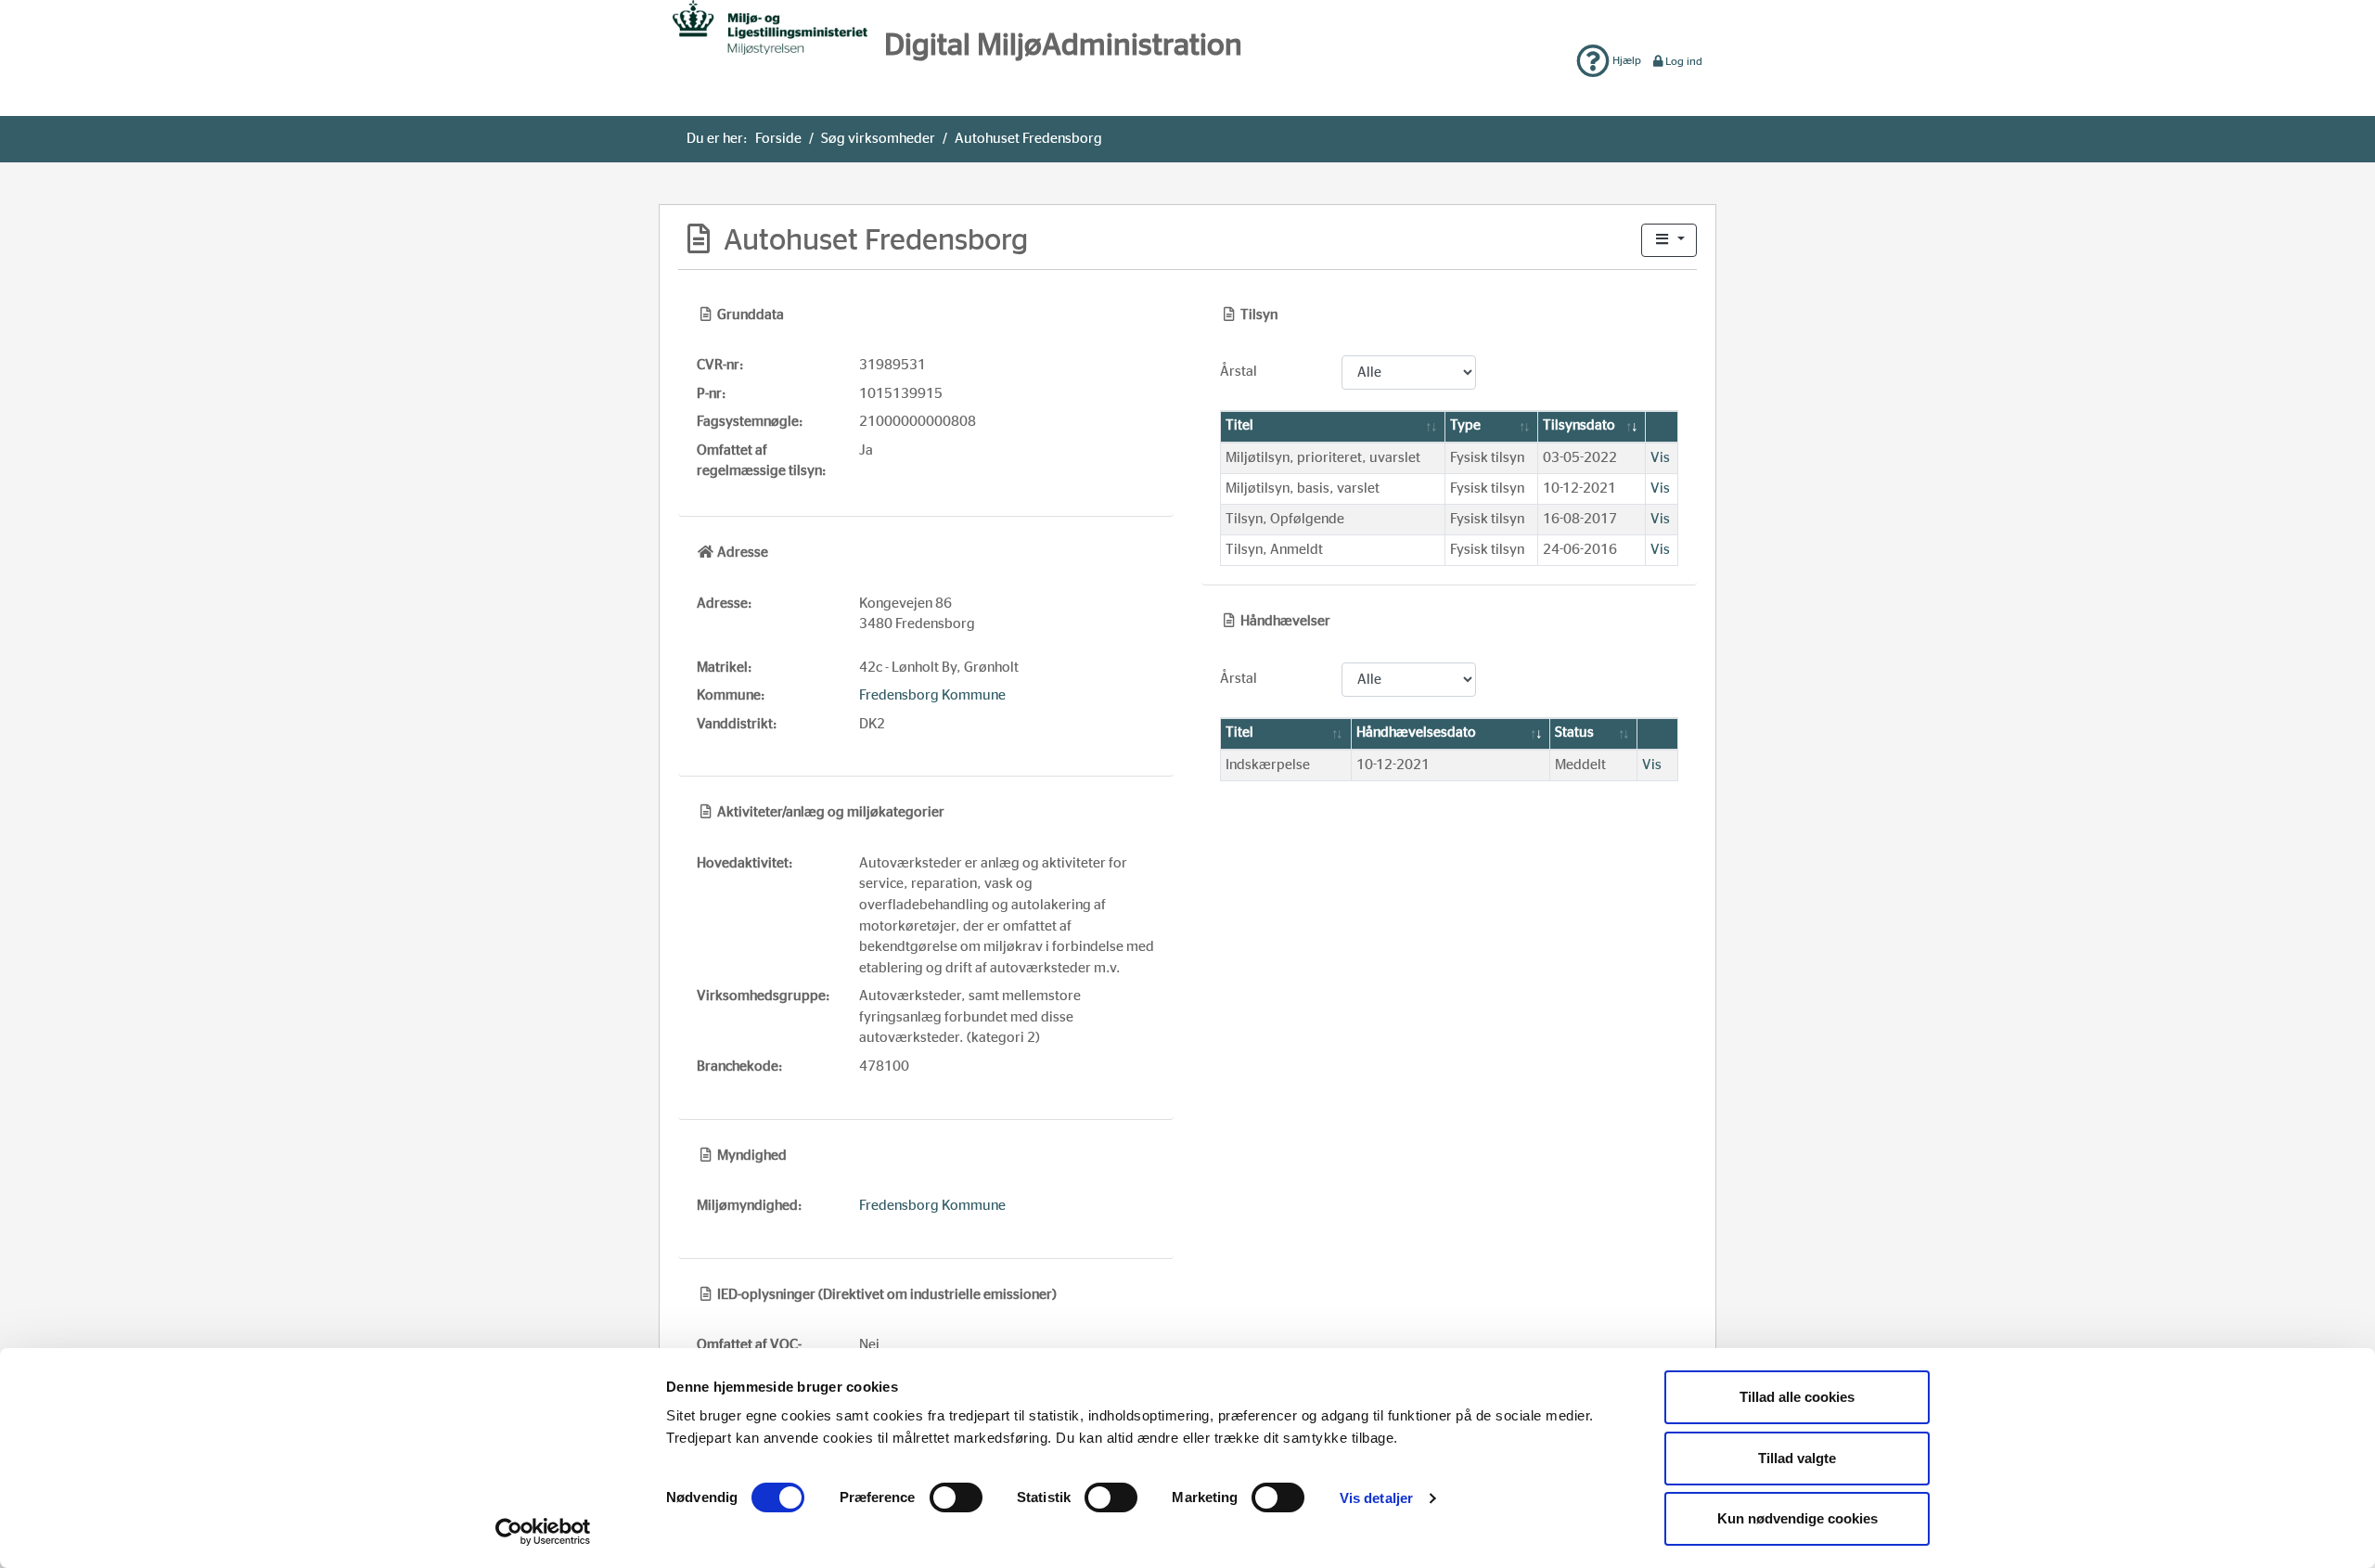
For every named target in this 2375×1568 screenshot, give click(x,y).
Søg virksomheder (878, 139)
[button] (1669, 241)
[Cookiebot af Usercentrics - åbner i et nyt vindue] (543, 1532)
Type (1465, 425)
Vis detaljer (1376, 1498)
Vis (1660, 458)
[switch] (956, 1497)
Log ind (1684, 61)
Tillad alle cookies (1797, 1397)
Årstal (1239, 372)
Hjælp (1625, 60)
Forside (778, 139)
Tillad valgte (1797, 1458)
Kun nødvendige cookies (1797, 1518)
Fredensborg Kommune (932, 695)
